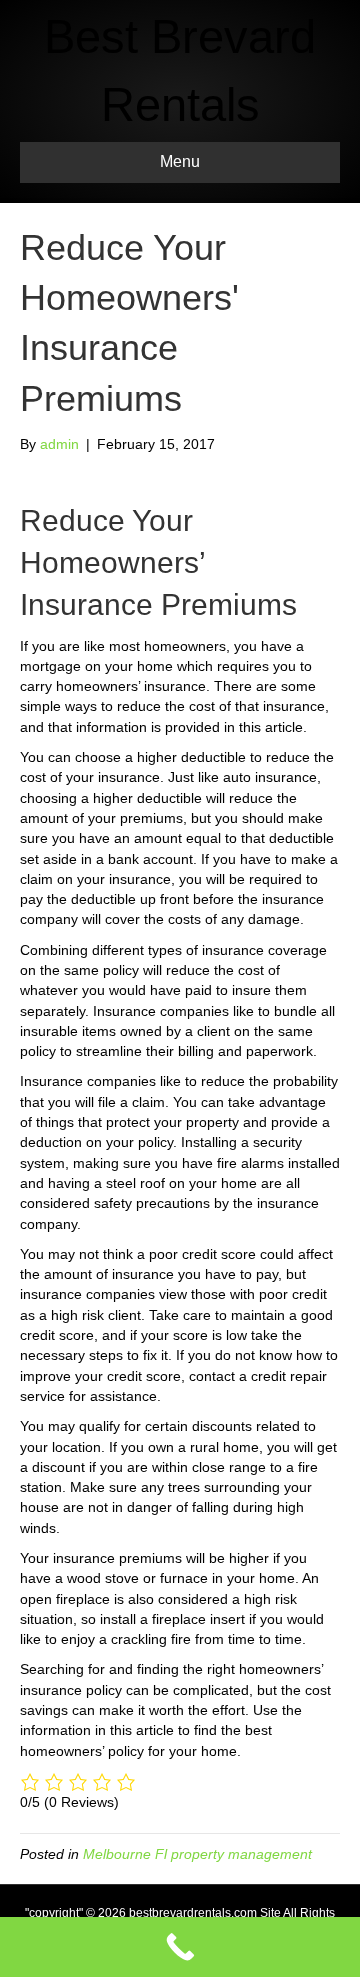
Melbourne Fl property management (197, 1854)
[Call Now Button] (180, 1947)
